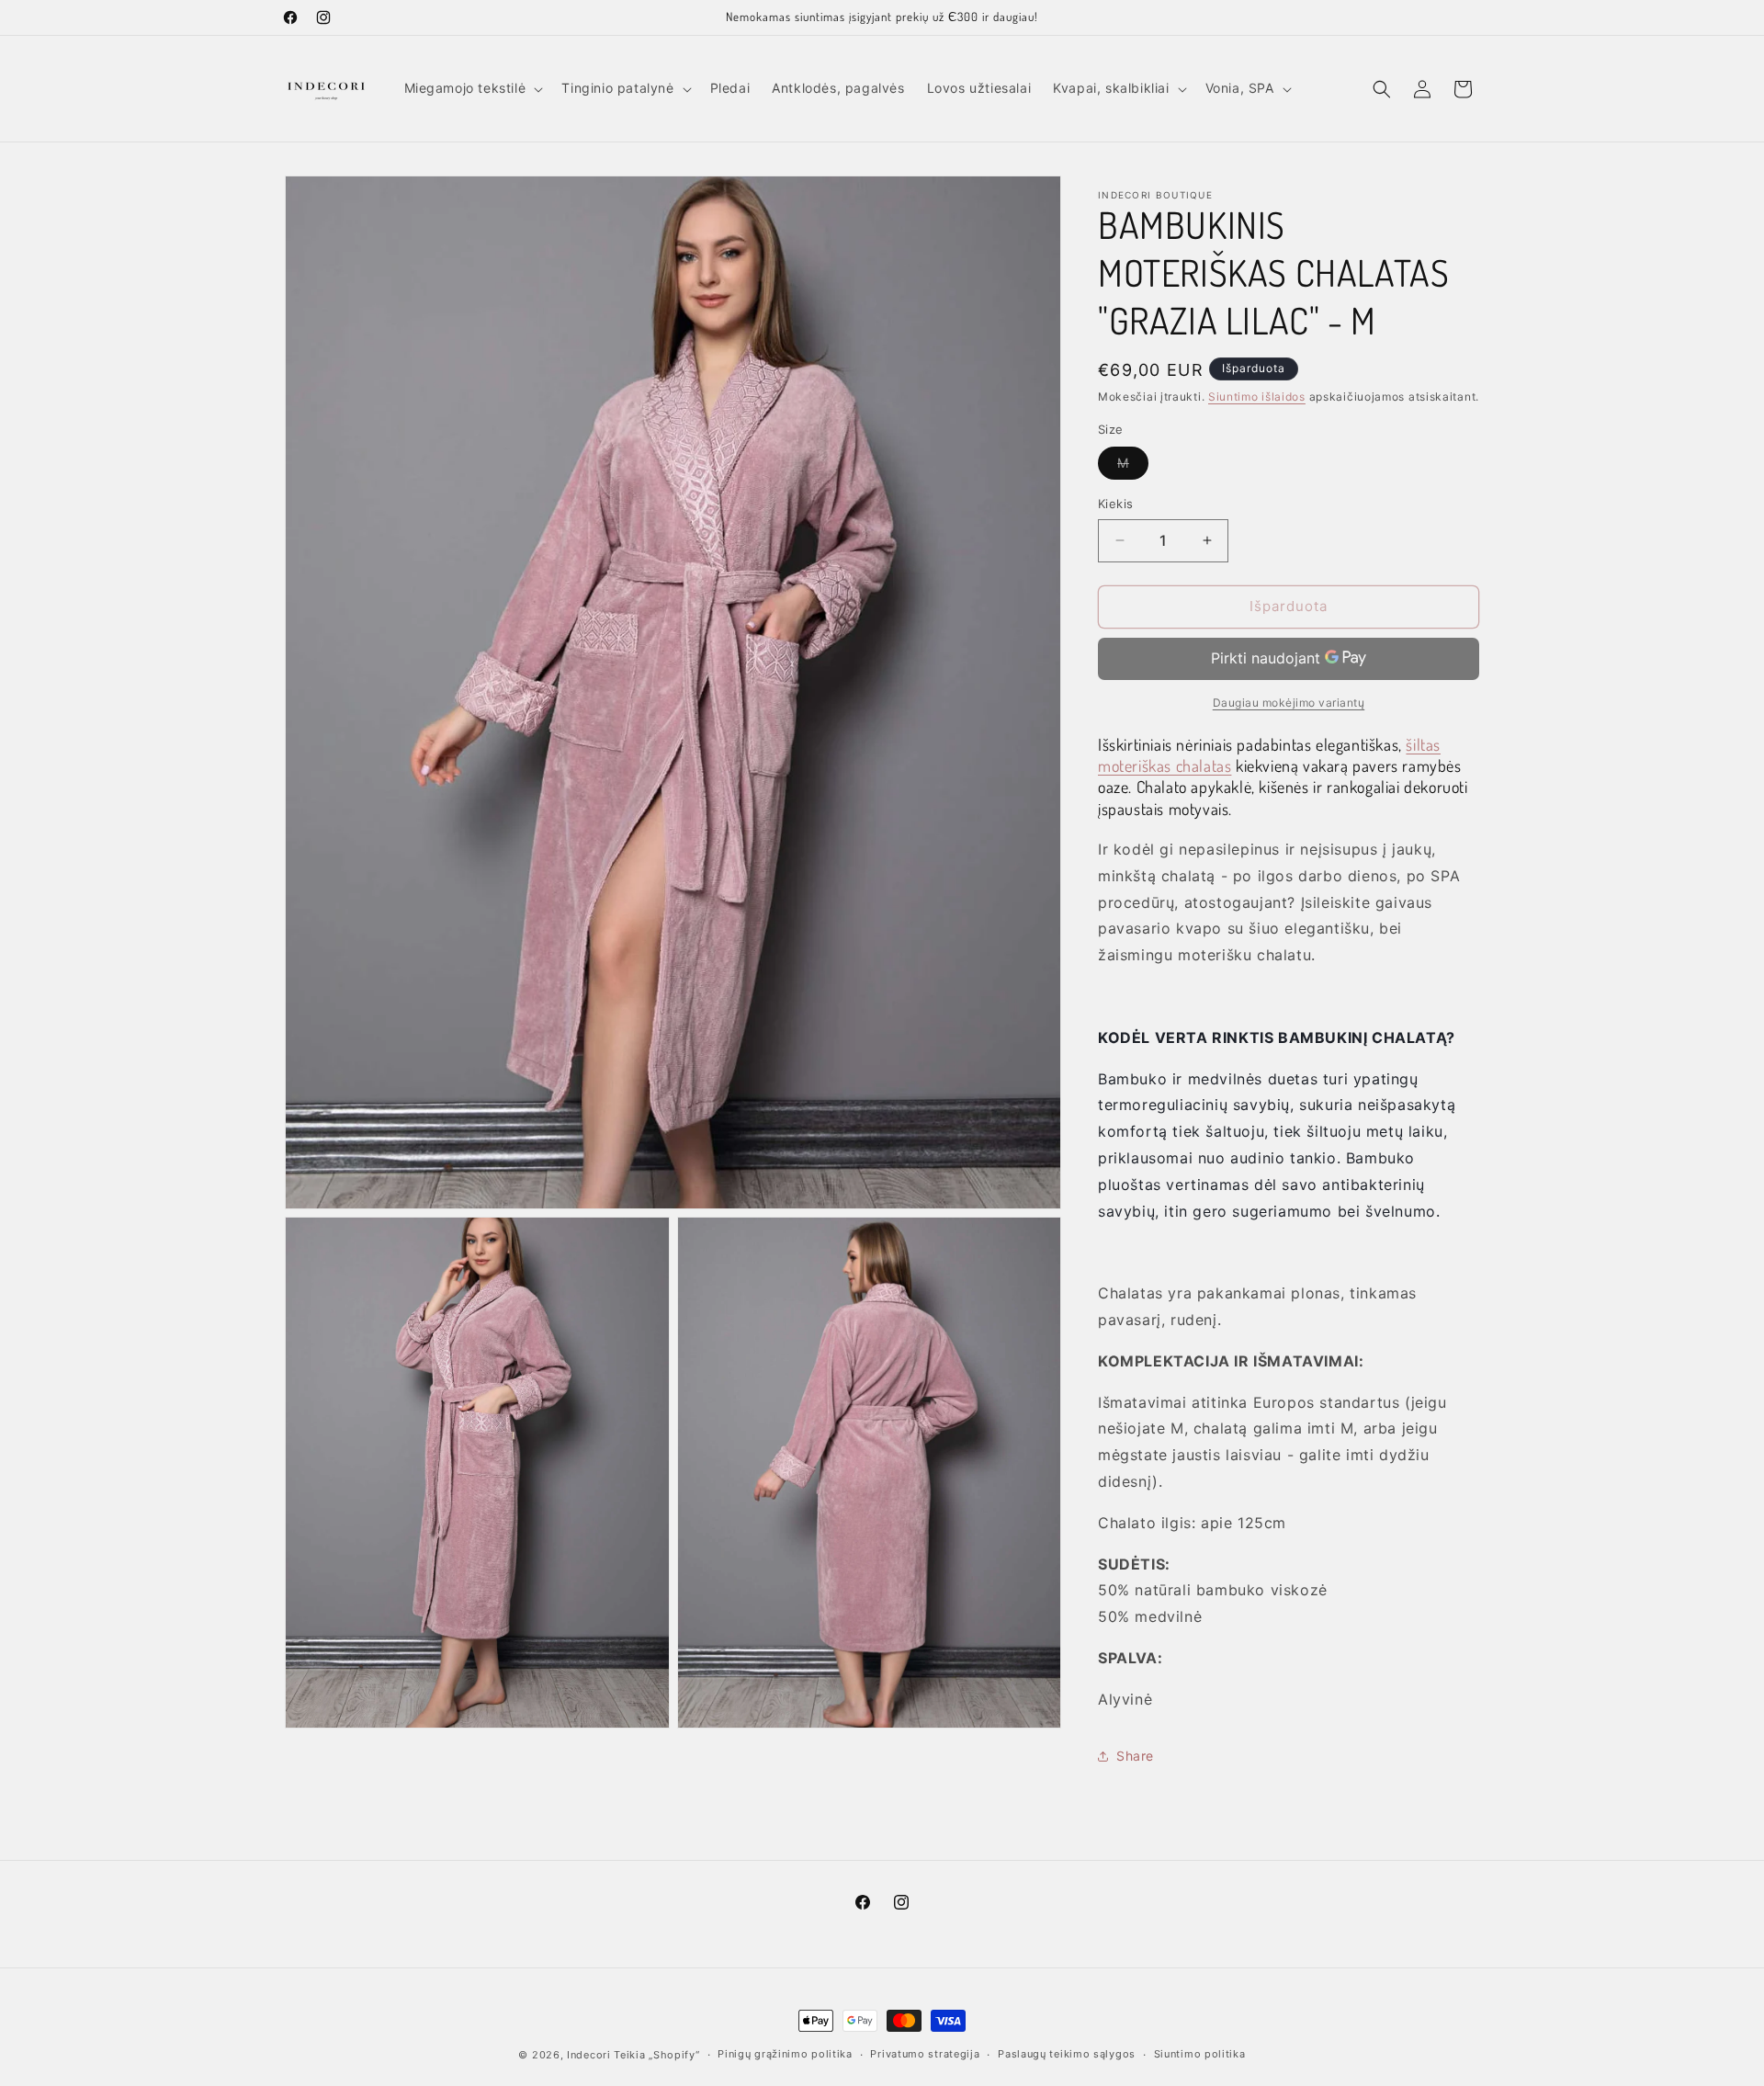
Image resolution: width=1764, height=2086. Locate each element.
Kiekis (1115, 504)
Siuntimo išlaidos (1257, 397)
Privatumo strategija (925, 2054)
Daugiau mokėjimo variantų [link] (1289, 703)
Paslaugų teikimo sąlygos (1067, 2054)
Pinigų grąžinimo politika (785, 2054)
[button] (472, 88)
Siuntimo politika (1200, 2054)
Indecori (589, 2055)
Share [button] (1135, 1756)
